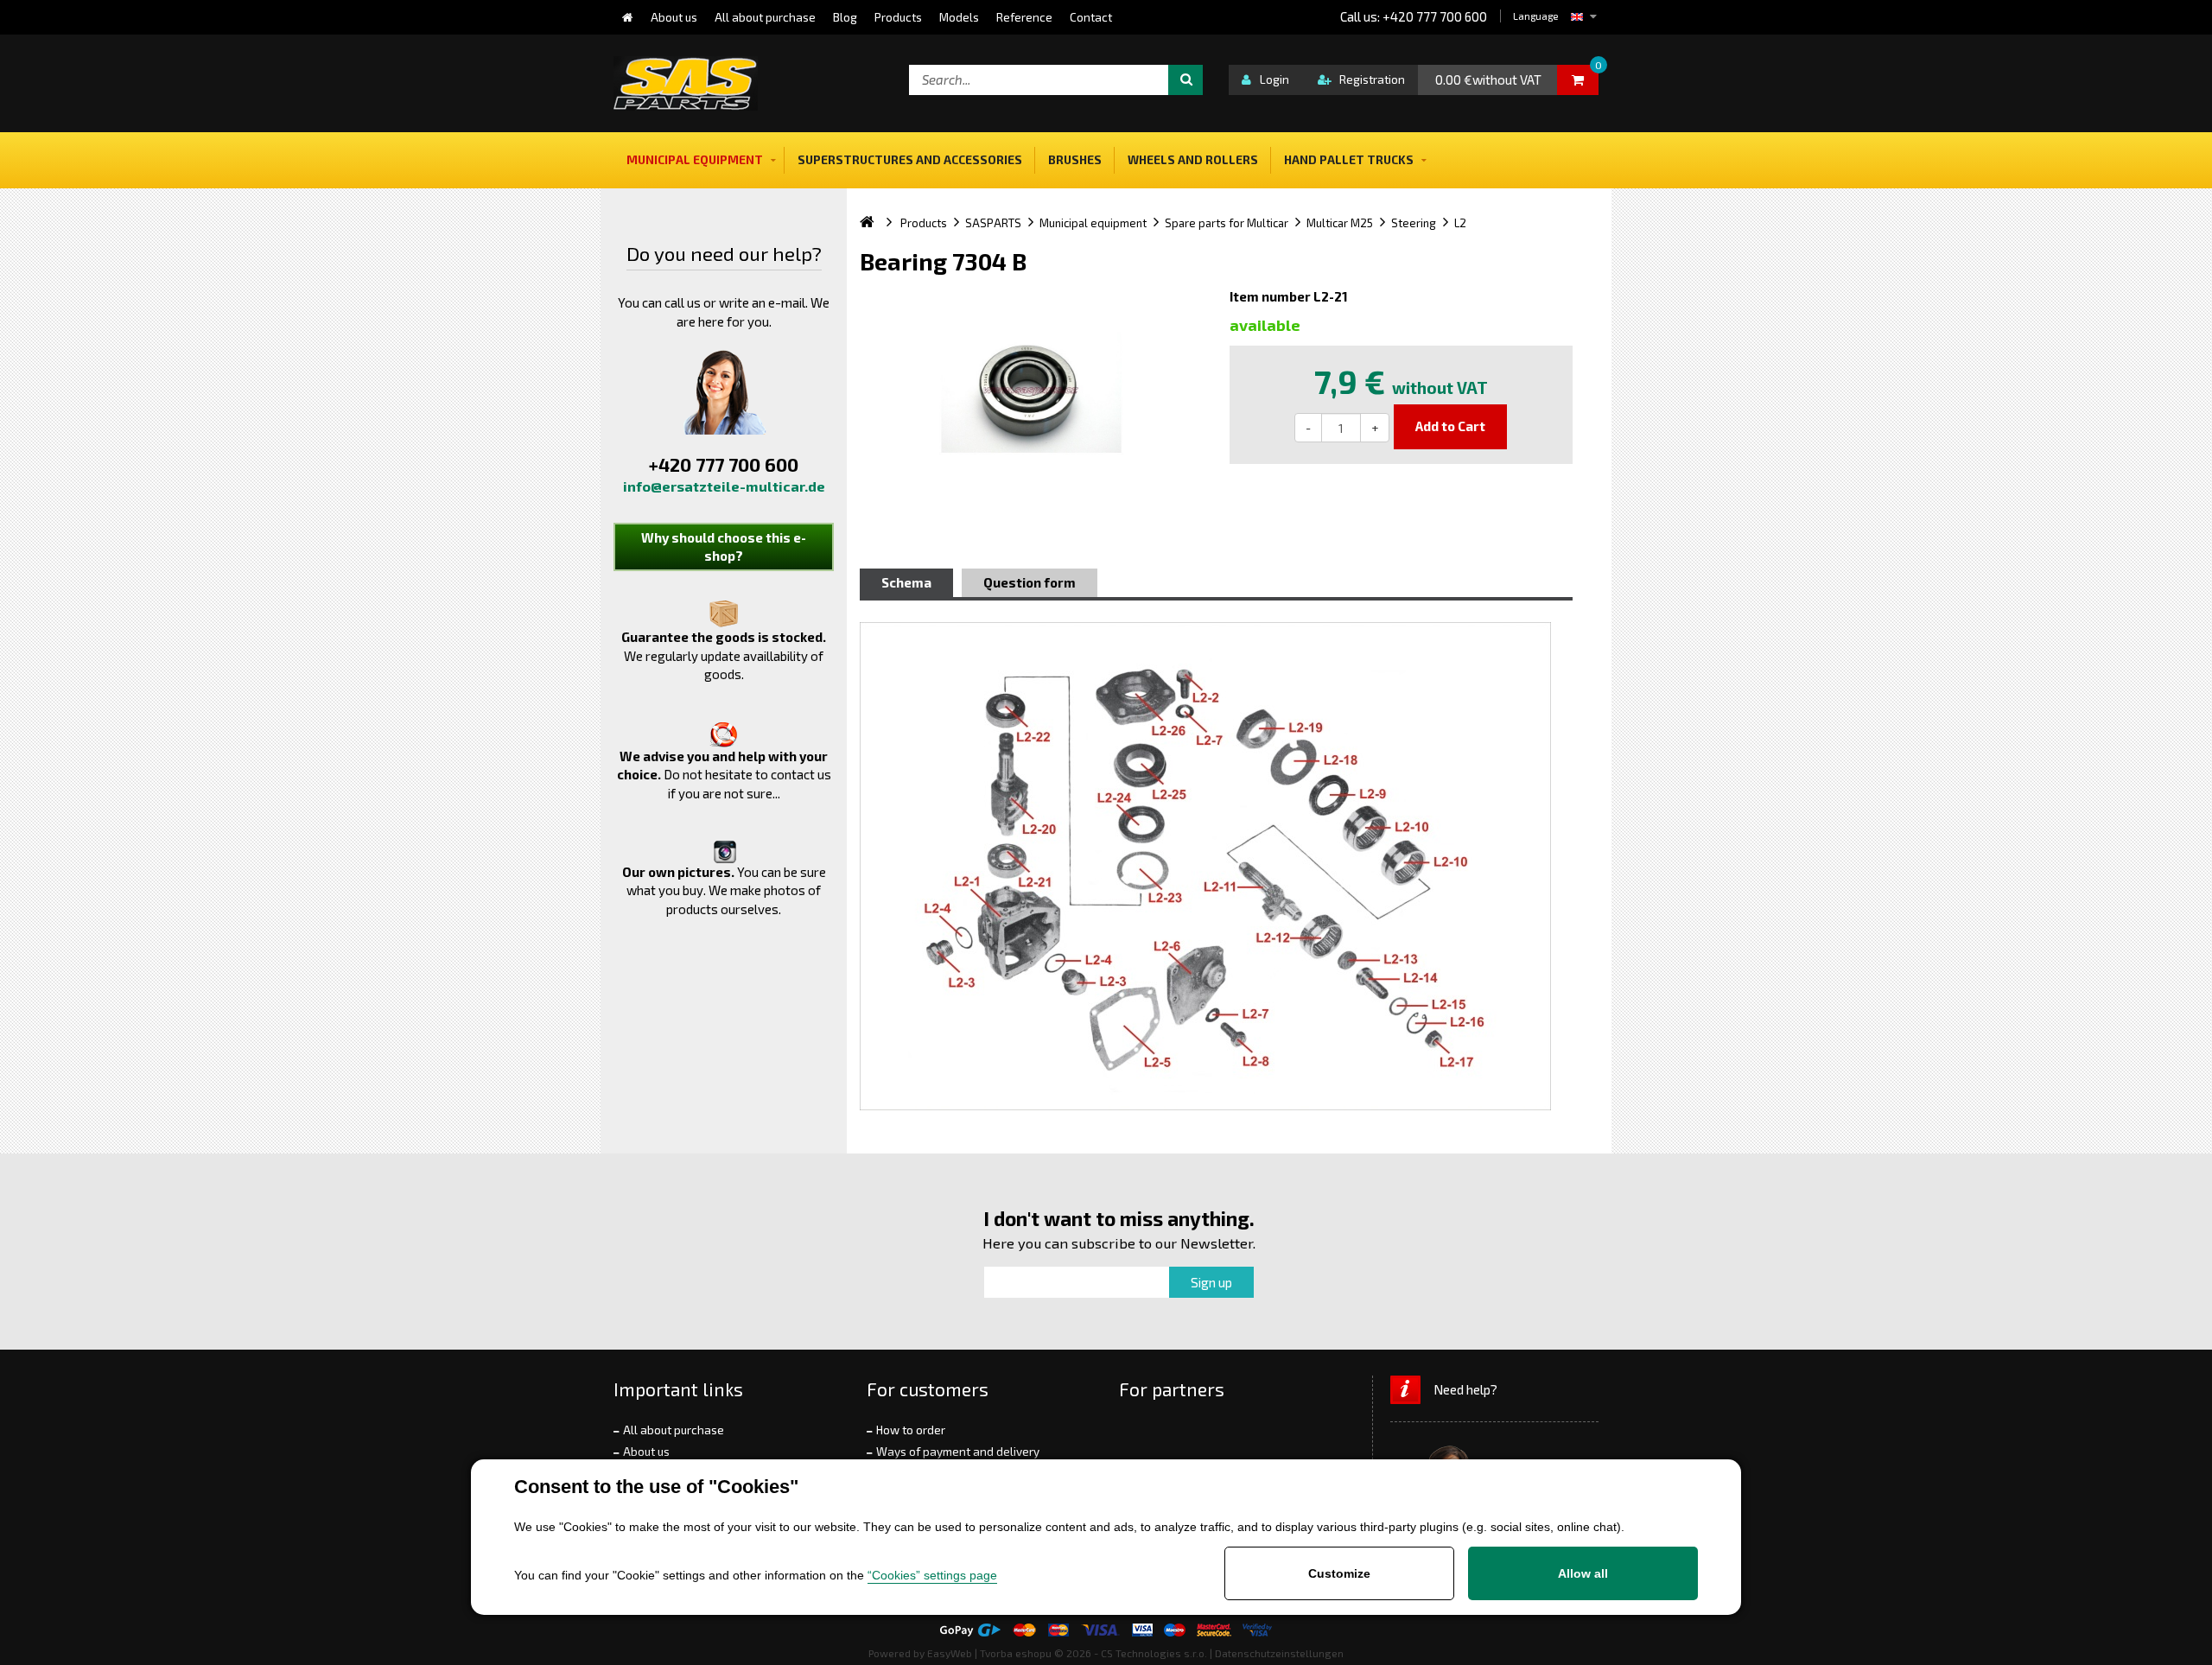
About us (646, 1452)
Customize (1339, 1573)
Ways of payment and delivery (958, 1452)
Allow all (1583, 1573)
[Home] (628, 17)
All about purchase (674, 1430)
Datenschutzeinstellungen (1279, 1653)
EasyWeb (950, 1653)
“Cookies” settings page (932, 1575)
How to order (911, 1430)
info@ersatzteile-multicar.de (724, 486)
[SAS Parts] (686, 83)
